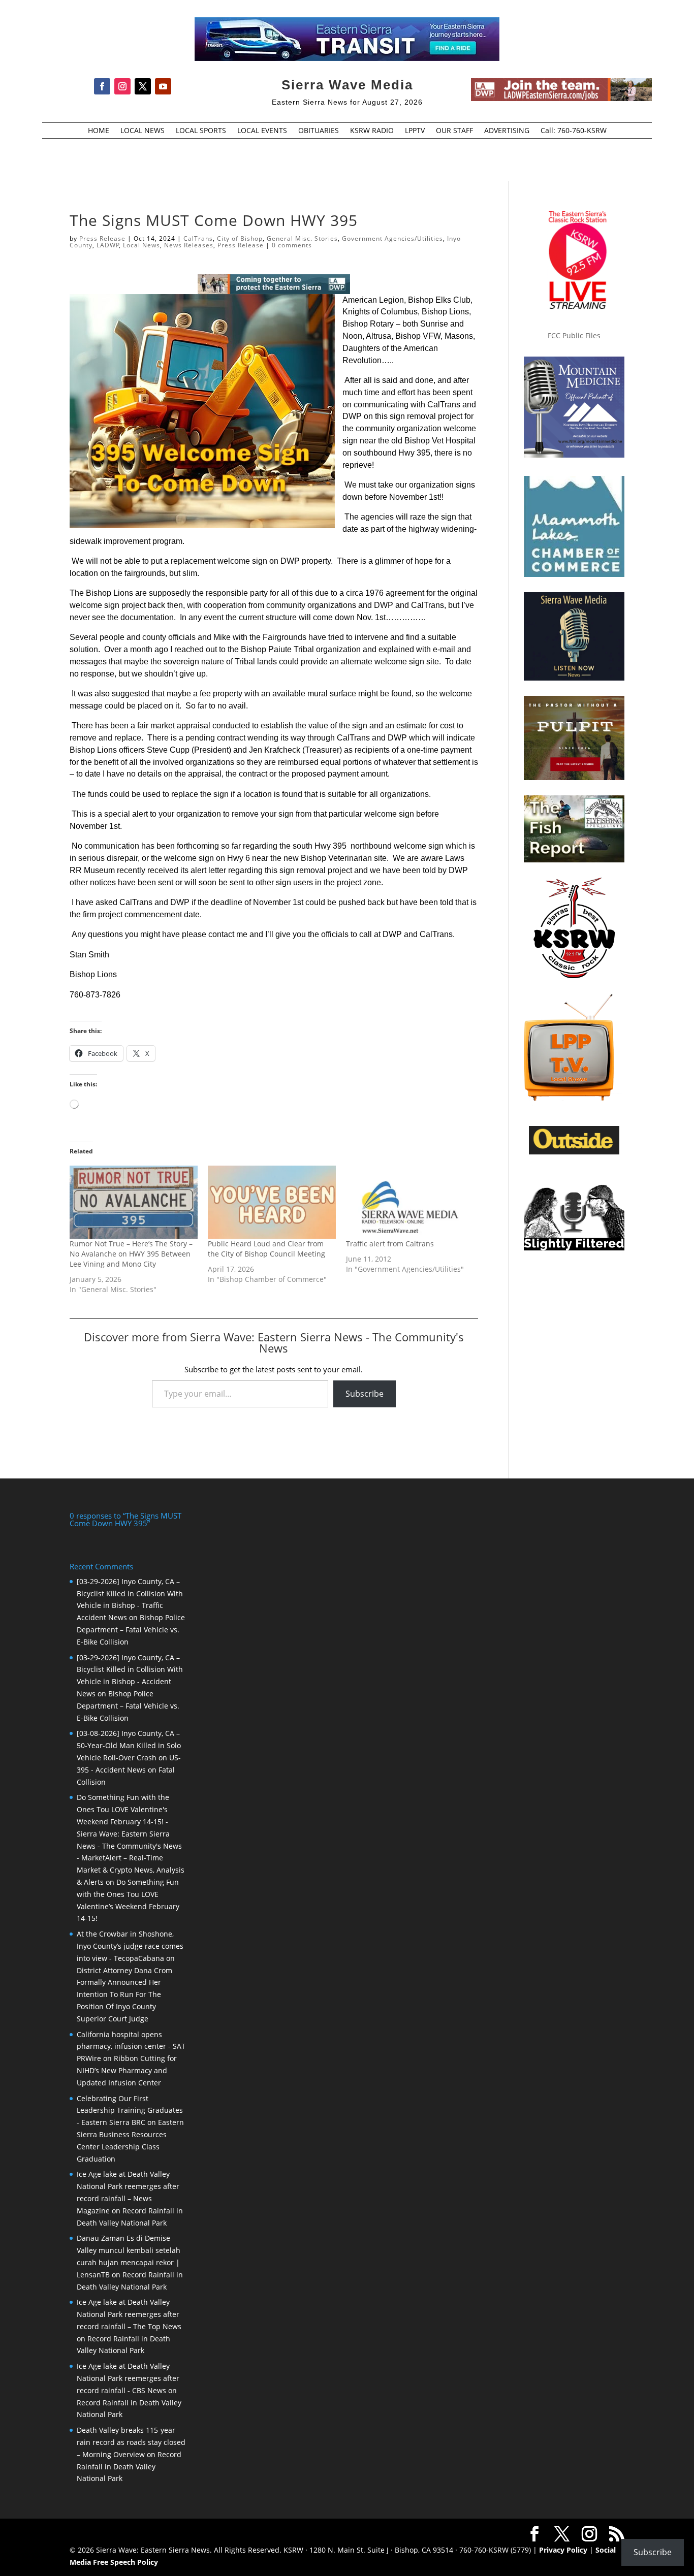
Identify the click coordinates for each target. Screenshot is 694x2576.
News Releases (189, 245)
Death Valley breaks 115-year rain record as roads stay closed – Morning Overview (131, 2442)
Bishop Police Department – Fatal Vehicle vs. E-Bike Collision (131, 1630)
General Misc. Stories (302, 238)
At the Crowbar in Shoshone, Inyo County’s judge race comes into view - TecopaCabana (130, 1946)
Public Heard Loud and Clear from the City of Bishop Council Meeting (266, 1249)
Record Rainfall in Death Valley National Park (129, 2467)
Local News (141, 245)
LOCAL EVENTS (262, 131)
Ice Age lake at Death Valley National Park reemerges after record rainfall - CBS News (128, 2378)
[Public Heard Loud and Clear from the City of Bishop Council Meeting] (272, 1202)
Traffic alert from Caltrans (390, 1244)
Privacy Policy (563, 2550)
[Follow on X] (143, 86)
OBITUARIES (319, 131)
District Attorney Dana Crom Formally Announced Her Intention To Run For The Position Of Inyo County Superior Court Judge (124, 1994)
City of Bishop (240, 238)
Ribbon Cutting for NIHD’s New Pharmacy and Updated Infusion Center (127, 2070)
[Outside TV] (574, 1152)
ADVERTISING (507, 131)
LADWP (108, 245)
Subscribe (365, 1394)
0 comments (292, 245)
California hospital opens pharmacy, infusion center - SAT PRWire (131, 2047)
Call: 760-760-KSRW (574, 131)
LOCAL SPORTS (201, 131)
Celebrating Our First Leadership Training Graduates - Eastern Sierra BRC (130, 2111)
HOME (99, 131)
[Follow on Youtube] (163, 86)
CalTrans (198, 238)
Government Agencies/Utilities (392, 238)
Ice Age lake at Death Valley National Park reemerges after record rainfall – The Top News (129, 2314)
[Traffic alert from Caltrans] (410, 1202)
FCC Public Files (574, 335)
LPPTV (415, 131)
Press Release (102, 238)
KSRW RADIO (372, 131)
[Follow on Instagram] (122, 86)
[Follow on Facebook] (102, 86)
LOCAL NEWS (143, 131)
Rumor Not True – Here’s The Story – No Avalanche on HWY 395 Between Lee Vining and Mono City (131, 1254)
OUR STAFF (454, 131)
